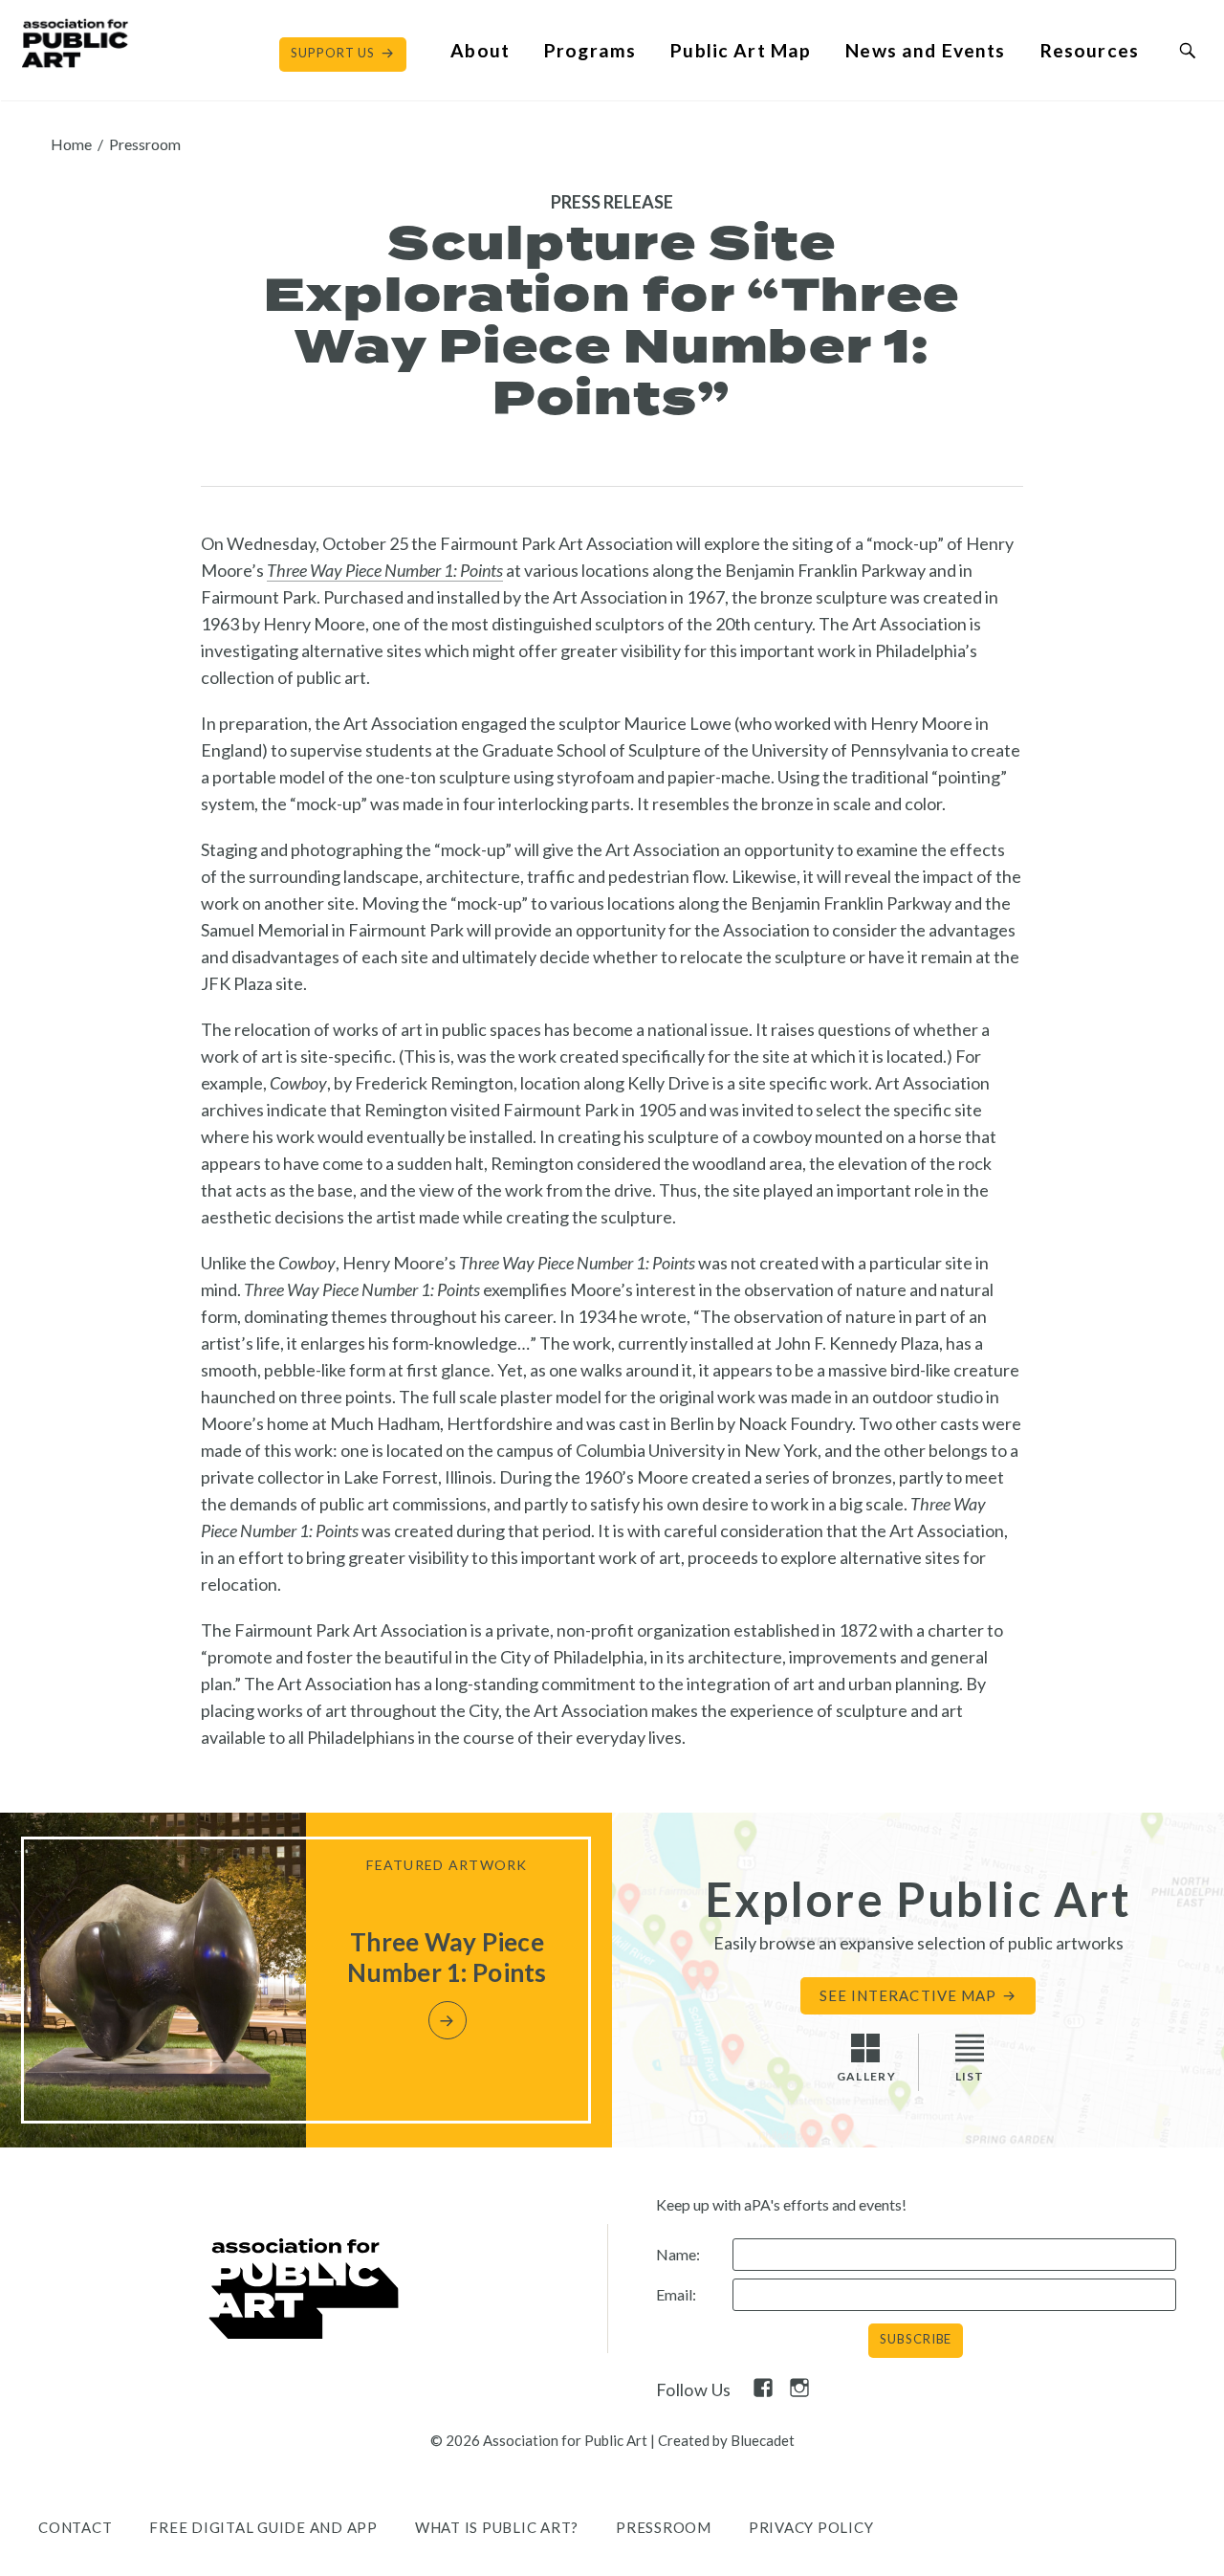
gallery (866, 2076)
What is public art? (497, 2527)
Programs (590, 50)
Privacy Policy (811, 2527)
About (480, 50)
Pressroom (145, 144)
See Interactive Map (908, 1995)
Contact (75, 2527)
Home (71, 144)
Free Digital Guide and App (263, 2527)
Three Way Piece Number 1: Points (385, 570)
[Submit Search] (1187, 51)
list (970, 2076)
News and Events (925, 50)
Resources (1090, 50)
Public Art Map (741, 50)
